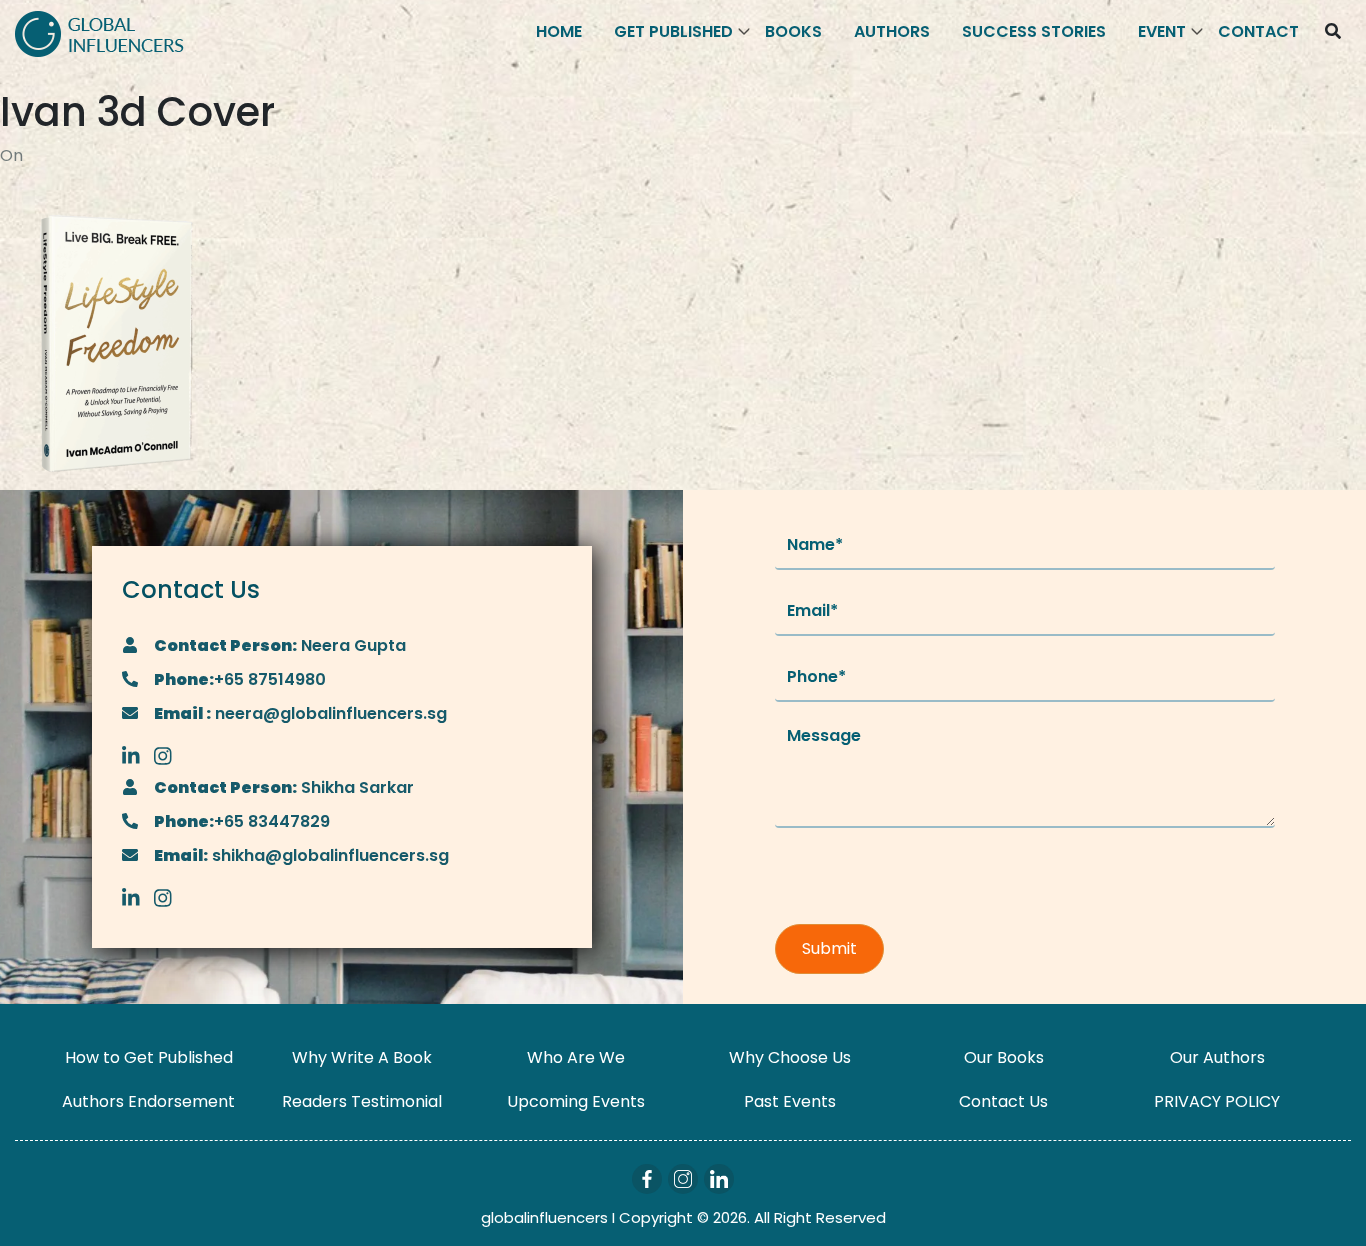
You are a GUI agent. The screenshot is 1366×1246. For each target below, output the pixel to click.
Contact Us (1003, 1101)
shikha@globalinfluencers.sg (328, 855)
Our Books (1004, 1057)
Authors (892, 31)
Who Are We (576, 1057)
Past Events (790, 1101)
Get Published (673, 31)
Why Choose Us (790, 1057)
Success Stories (1034, 31)
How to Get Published (149, 1057)
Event (1162, 31)
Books (793, 31)
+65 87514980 (270, 679)
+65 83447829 (272, 821)
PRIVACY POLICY (1217, 1101)
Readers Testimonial (362, 1101)
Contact (1258, 31)
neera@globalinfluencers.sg (329, 713)
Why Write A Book (362, 1057)
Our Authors (1217, 1057)
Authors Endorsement (148, 1101)
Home (559, 31)
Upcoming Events (576, 1101)
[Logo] (99, 32)
